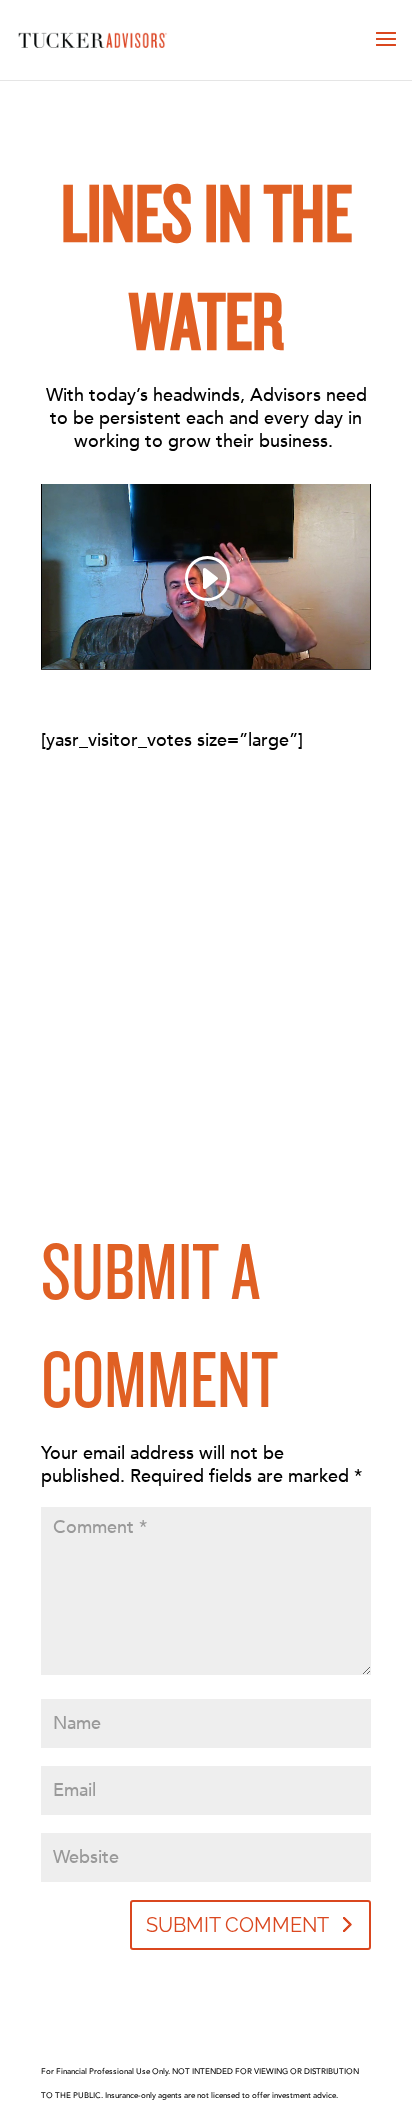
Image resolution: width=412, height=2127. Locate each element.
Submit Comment (237, 1925)
